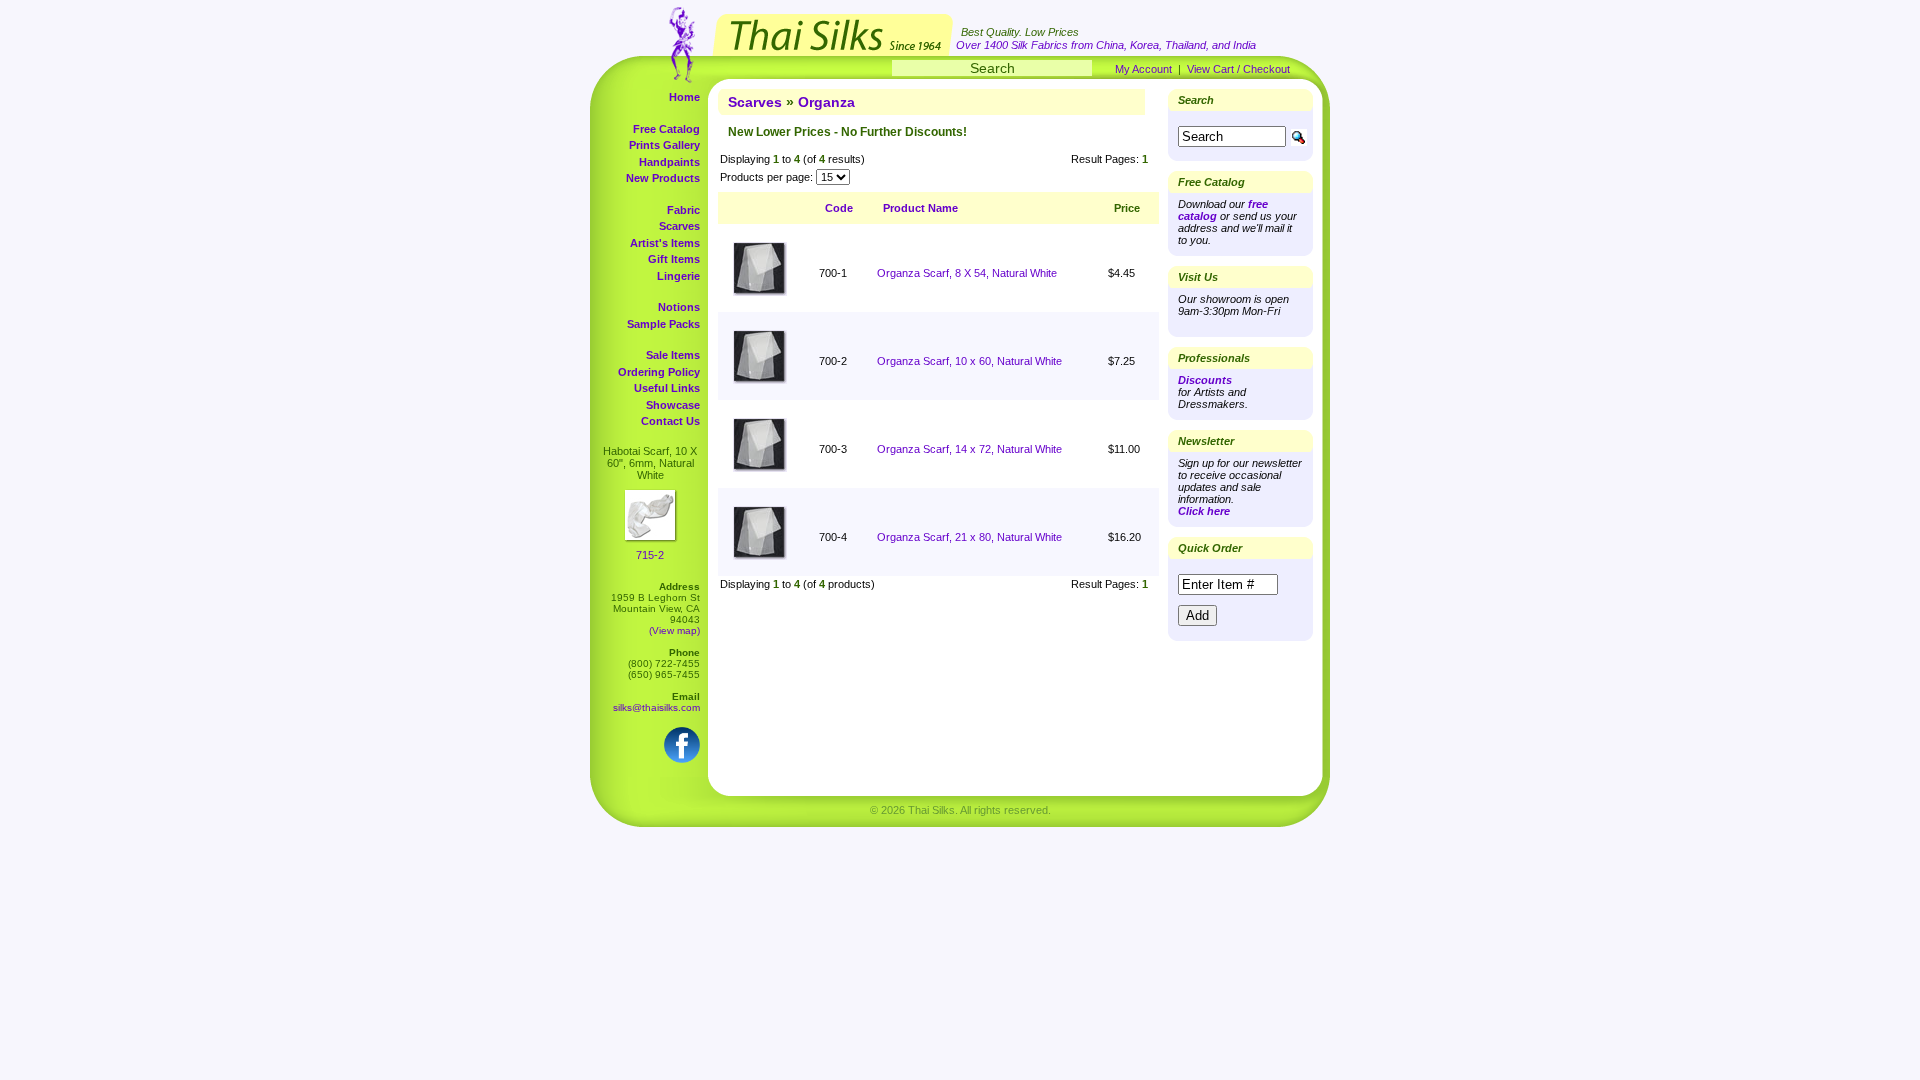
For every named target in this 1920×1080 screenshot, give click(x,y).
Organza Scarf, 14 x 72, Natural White (969, 449)
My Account (1143, 69)
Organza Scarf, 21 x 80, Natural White (969, 537)
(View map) (674, 630)
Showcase (673, 405)
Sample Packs (663, 324)
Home (684, 97)
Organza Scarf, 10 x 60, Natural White (969, 361)
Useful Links (667, 388)
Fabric (683, 210)
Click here (1204, 511)
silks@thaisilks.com (656, 707)
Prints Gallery (664, 145)
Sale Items (673, 355)
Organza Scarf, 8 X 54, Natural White (967, 273)
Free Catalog (666, 129)
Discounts (1205, 380)
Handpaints (669, 162)
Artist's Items (665, 243)
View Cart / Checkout (1238, 69)
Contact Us (670, 421)
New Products (663, 178)
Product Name (920, 208)
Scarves (679, 226)
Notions (679, 307)
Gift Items (674, 259)
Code (839, 208)
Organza (826, 102)
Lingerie (678, 276)
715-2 (650, 555)
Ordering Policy (659, 372)
